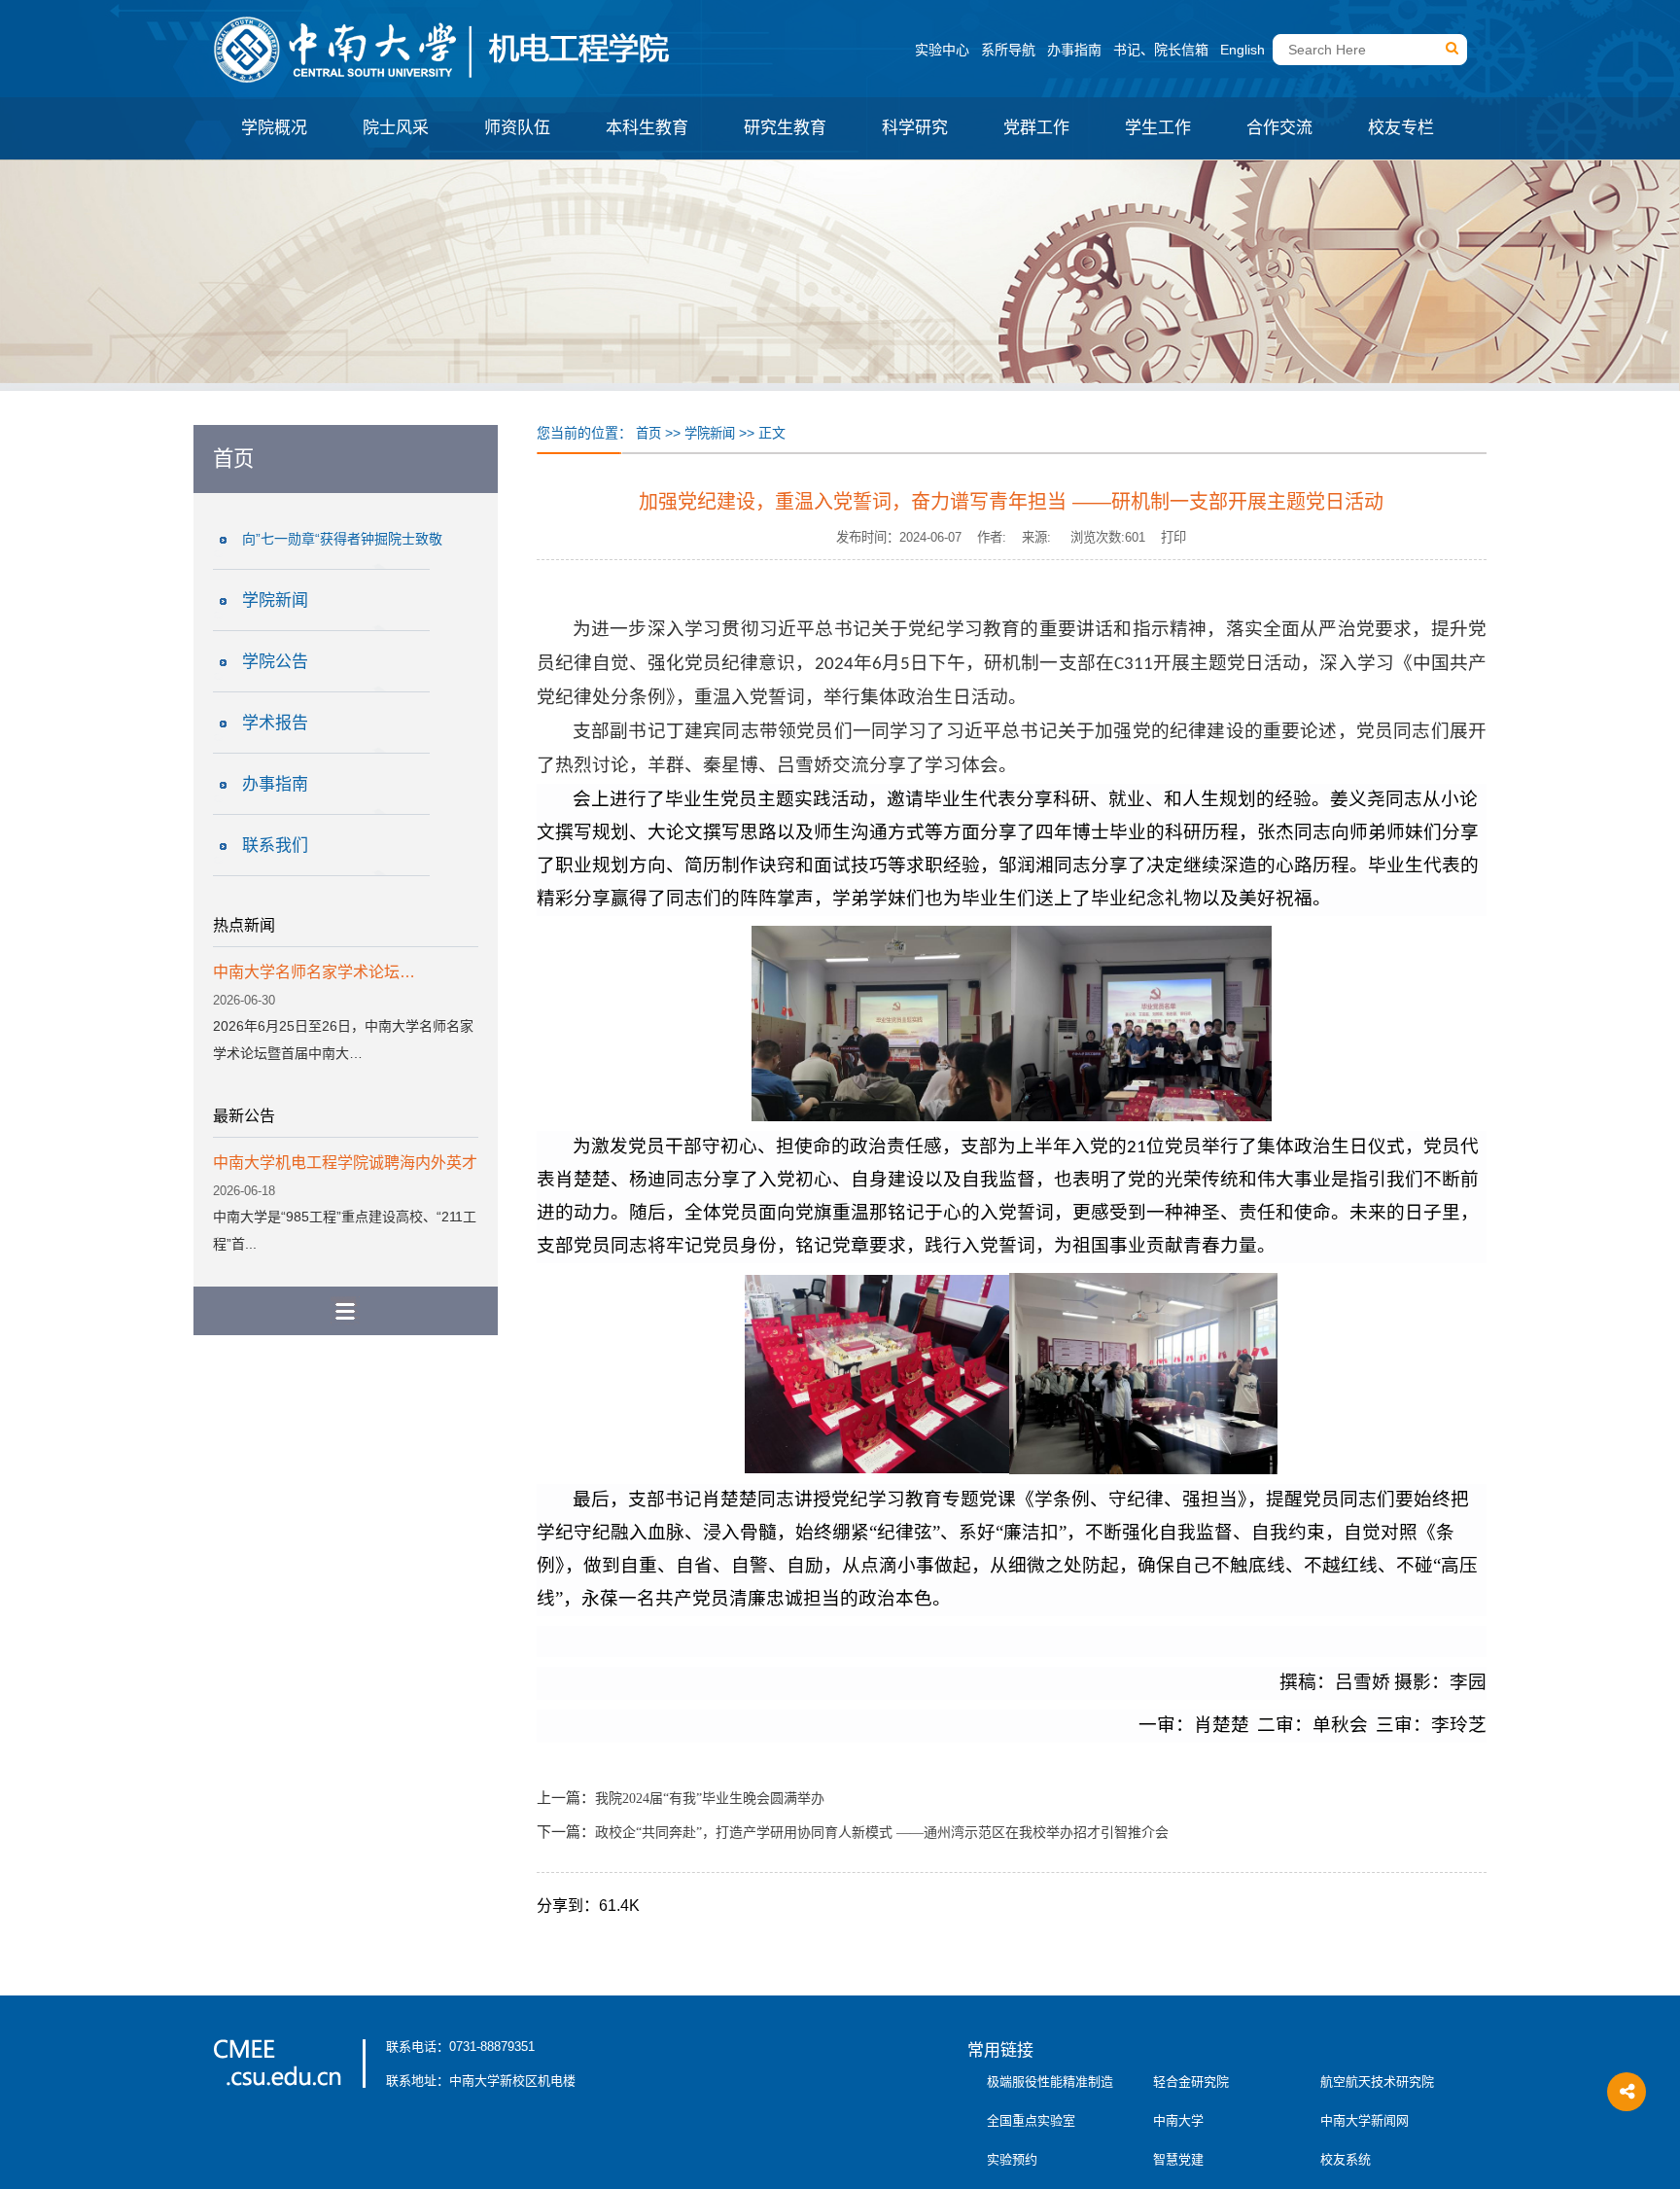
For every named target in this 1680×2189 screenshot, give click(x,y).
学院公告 (275, 662)
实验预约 (1012, 2159)
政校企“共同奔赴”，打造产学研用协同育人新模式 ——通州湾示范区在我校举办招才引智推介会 (882, 1833)
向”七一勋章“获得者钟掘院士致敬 (342, 539)
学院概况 (274, 128)
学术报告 (275, 723)
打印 (1173, 537)
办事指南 (1074, 50)
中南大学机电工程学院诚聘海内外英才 (345, 1163)
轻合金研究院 (1191, 2082)
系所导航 (1008, 50)
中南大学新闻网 (1365, 2120)
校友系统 (1346, 2159)
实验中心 (942, 50)
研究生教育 (785, 128)
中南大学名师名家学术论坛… (314, 972)
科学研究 (915, 128)
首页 (648, 433)
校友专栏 (1401, 128)
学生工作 (1158, 128)
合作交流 (1279, 128)
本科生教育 (647, 128)
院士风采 (396, 128)
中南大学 (1178, 2120)
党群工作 (1036, 128)
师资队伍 (517, 128)
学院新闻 (275, 600)
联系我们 (275, 846)
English (1242, 50)
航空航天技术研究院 (1377, 2082)
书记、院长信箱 (1161, 50)
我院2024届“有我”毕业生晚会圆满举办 (710, 1799)
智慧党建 (1178, 2159)
